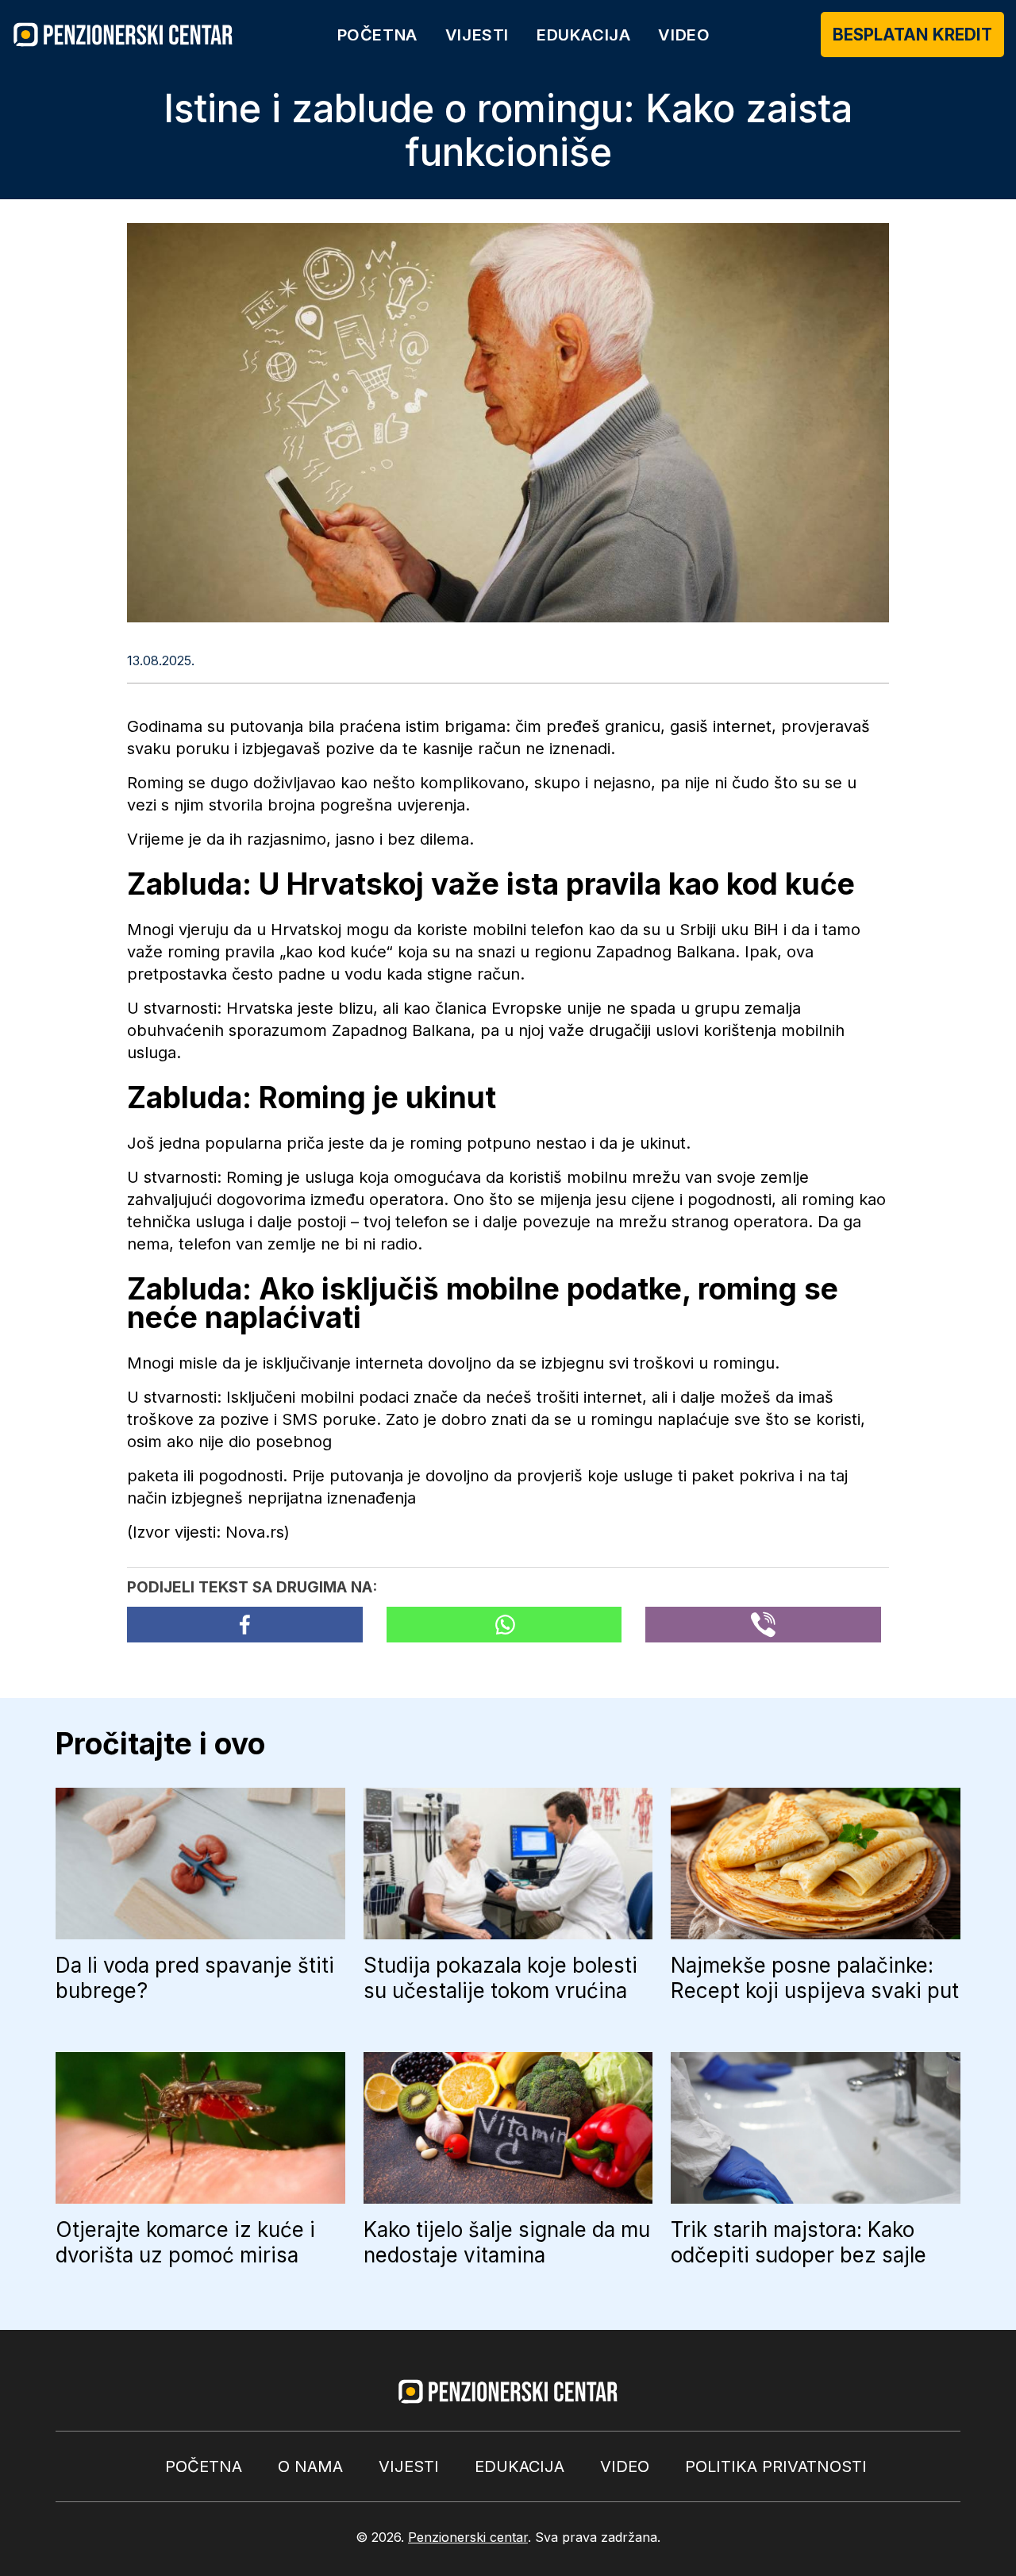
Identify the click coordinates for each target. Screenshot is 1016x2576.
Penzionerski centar (468, 2537)
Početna (377, 35)
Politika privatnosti (776, 2466)
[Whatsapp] (504, 1625)
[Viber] (763, 1625)
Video (684, 35)
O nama (310, 2466)
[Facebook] (245, 1625)
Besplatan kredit (912, 35)
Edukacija (583, 35)
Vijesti (477, 35)
